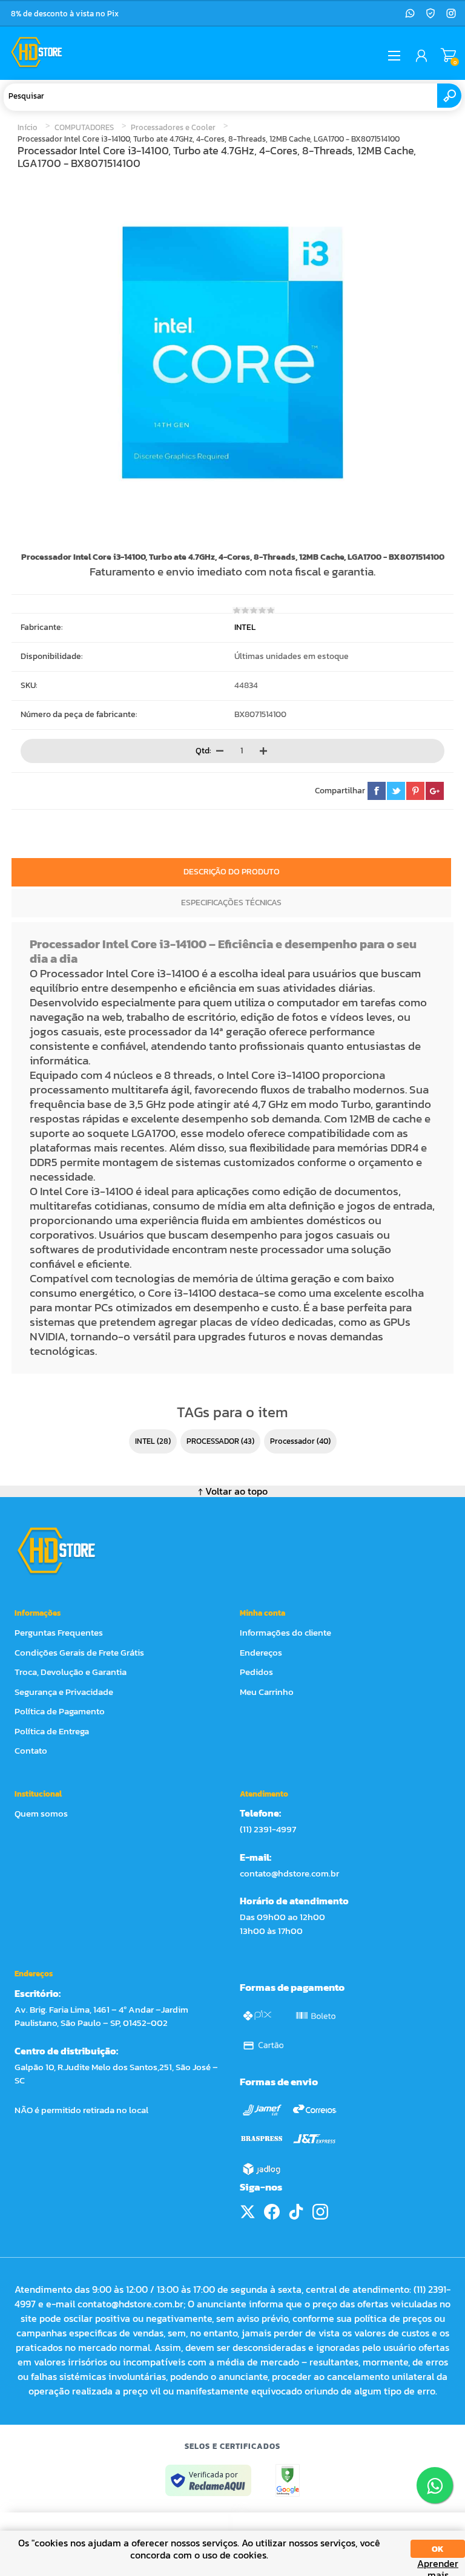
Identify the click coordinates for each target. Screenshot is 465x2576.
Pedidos (256, 1672)
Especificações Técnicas (231, 903)
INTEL (245, 627)
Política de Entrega (52, 1731)
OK (438, 2549)
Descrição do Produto (232, 872)
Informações (38, 1613)
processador (292, 1441)
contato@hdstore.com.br (289, 1873)
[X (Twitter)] (248, 2212)
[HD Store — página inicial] (68, 1550)
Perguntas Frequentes (59, 1632)
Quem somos (41, 1813)
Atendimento (264, 1794)
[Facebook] (272, 2212)
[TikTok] (296, 2212)
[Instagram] (451, 13)
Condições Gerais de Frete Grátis (79, 1652)
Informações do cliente (285, 1632)
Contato (31, 1750)
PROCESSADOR (213, 1441)
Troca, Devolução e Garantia (71, 1672)
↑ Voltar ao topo (233, 1491)
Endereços (261, 1652)
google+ (435, 791)
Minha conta (262, 1613)
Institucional (38, 1794)
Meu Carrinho (448, 56)
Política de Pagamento (60, 1711)
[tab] (231, 873)
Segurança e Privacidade (64, 1692)
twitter (396, 791)
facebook (377, 791)
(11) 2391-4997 (268, 1829)
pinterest (415, 791)
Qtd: (203, 750)
